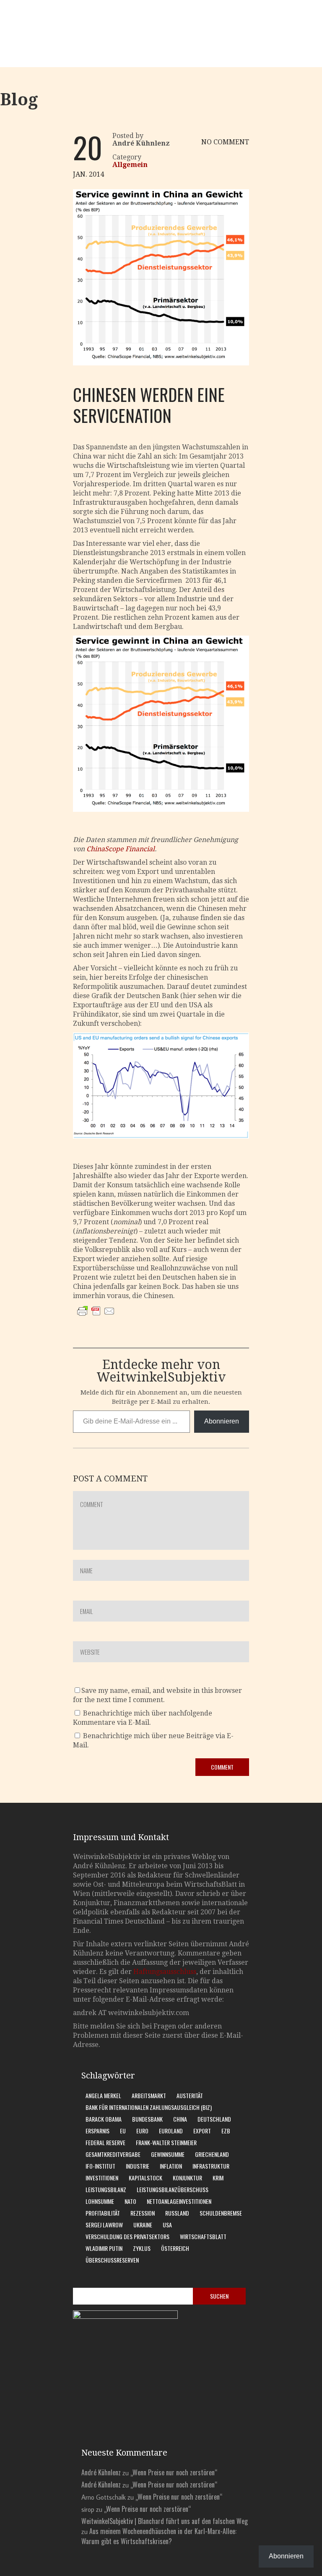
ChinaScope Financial (121, 849)
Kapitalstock (145, 2178)
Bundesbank (147, 2119)
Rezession (143, 2213)
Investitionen (102, 2178)
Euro (142, 2131)
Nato (130, 2201)
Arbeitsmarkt (149, 2095)
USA (167, 2225)
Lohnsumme (100, 2201)
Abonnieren (222, 1421)
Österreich (175, 2248)
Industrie (138, 2166)
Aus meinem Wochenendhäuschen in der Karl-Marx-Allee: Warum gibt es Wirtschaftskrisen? (159, 2536)
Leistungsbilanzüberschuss (173, 2189)
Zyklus (142, 2248)
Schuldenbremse (221, 2213)
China (180, 2119)
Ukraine (143, 2225)
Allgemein (130, 165)
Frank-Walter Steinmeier (166, 2142)
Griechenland (212, 2154)
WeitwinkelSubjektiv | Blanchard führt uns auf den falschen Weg (165, 2521)
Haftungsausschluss (165, 1972)
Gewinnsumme (168, 2154)
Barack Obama (104, 2119)
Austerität (190, 2095)
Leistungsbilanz (106, 2189)
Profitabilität (103, 2213)
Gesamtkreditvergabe (113, 2154)
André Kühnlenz (101, 2472)
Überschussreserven (112, 2260)
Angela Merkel (103, 2095)
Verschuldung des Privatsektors (127, 2236)
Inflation (171, 2166)
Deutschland (214, 2119)
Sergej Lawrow (104, 2225)
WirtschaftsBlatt (203, 2236)
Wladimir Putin (104, 2248)
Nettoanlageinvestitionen (179, 2201)
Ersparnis (97, 2131)
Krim (218, 2178)
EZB (226, 2131)
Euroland (171, 2131)
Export (202, 2131)
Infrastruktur (211, 2166)
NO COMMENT (225, 142)
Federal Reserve (105, 2142)
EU (123, 2131)
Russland (177, 2213)
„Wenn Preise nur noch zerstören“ (174, 2472)
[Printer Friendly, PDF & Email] (96, 1319)
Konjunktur (187, 2178)
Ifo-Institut (100, 2166)
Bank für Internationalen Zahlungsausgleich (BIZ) (149, 2107)
